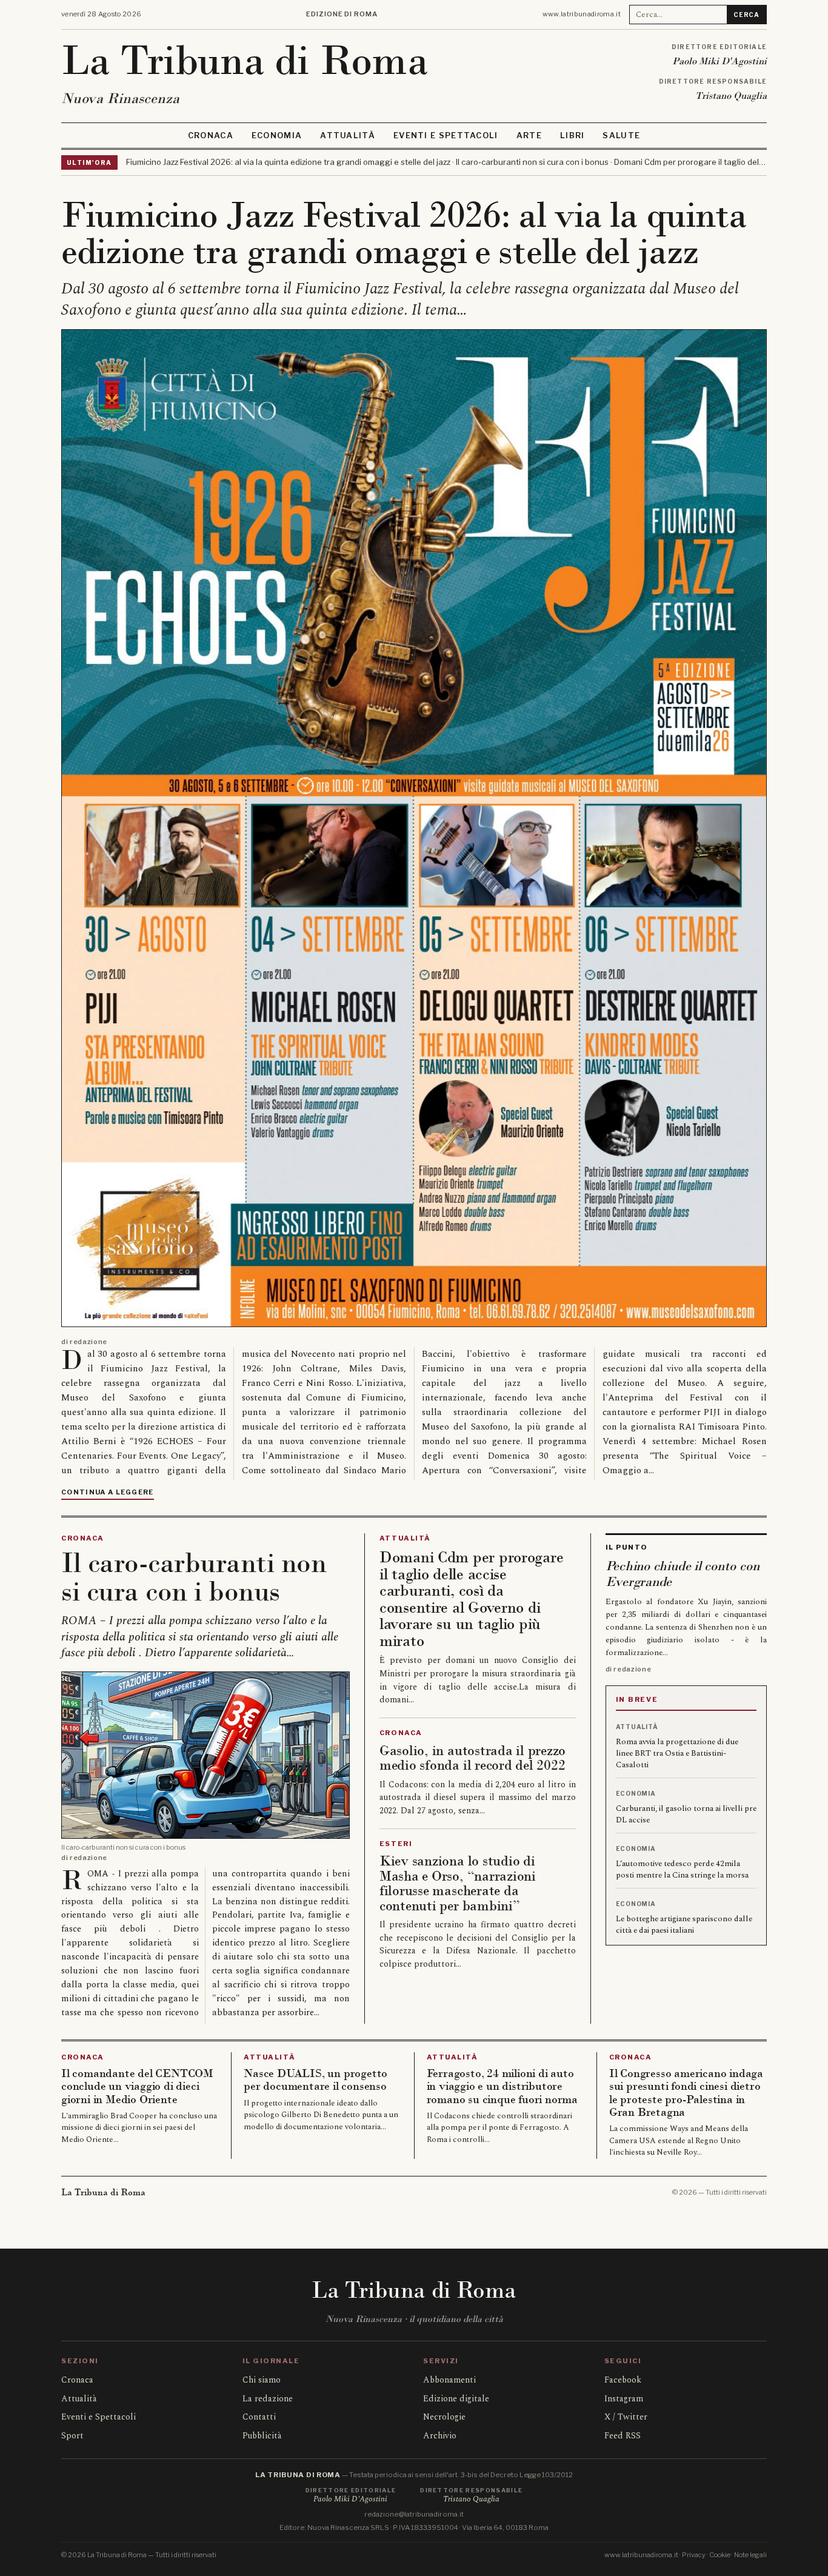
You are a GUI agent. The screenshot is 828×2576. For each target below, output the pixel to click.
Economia (277, 135)
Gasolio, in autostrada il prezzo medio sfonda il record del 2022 (472, 1758)
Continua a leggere (108, 1492)
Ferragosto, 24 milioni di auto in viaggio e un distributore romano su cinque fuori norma (502, 2086)
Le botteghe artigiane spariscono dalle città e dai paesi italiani (684, 1925)
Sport (72, 2436)
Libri (573, 135)
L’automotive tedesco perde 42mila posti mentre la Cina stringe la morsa (682, 1869)
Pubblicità (262, 2436)
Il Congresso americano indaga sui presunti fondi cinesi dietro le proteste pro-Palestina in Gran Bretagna (686, 2093)
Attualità (348, 135)
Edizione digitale (456, 2399)
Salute (621, 135)
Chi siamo (262, 2380)
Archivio (440, 2436)
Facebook (623, 2380)
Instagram (624, 2399)
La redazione (268, 2399)
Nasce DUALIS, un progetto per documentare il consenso (316, 2080)
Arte (529, 135)
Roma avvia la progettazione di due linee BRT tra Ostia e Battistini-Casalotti (677, 1753)
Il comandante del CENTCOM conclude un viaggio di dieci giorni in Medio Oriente (137, 2086)
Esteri (396, 1844)
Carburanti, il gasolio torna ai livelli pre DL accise (686, 1814)
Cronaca (211, 135)
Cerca (746, 15)
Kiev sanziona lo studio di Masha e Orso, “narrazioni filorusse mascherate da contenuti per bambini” (458, 1883)
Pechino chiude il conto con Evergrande (683, 1574)
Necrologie (444, 2417)
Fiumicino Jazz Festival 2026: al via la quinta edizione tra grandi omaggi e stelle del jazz (404, 233)
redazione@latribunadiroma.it (414, 2514)
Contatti (259, 2417)
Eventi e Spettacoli (446, 135)
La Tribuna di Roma (245, 60)
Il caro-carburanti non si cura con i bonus (194, 1577)
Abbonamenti (449, 2380)
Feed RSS (623, 2436)
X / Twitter (626, 2417)
